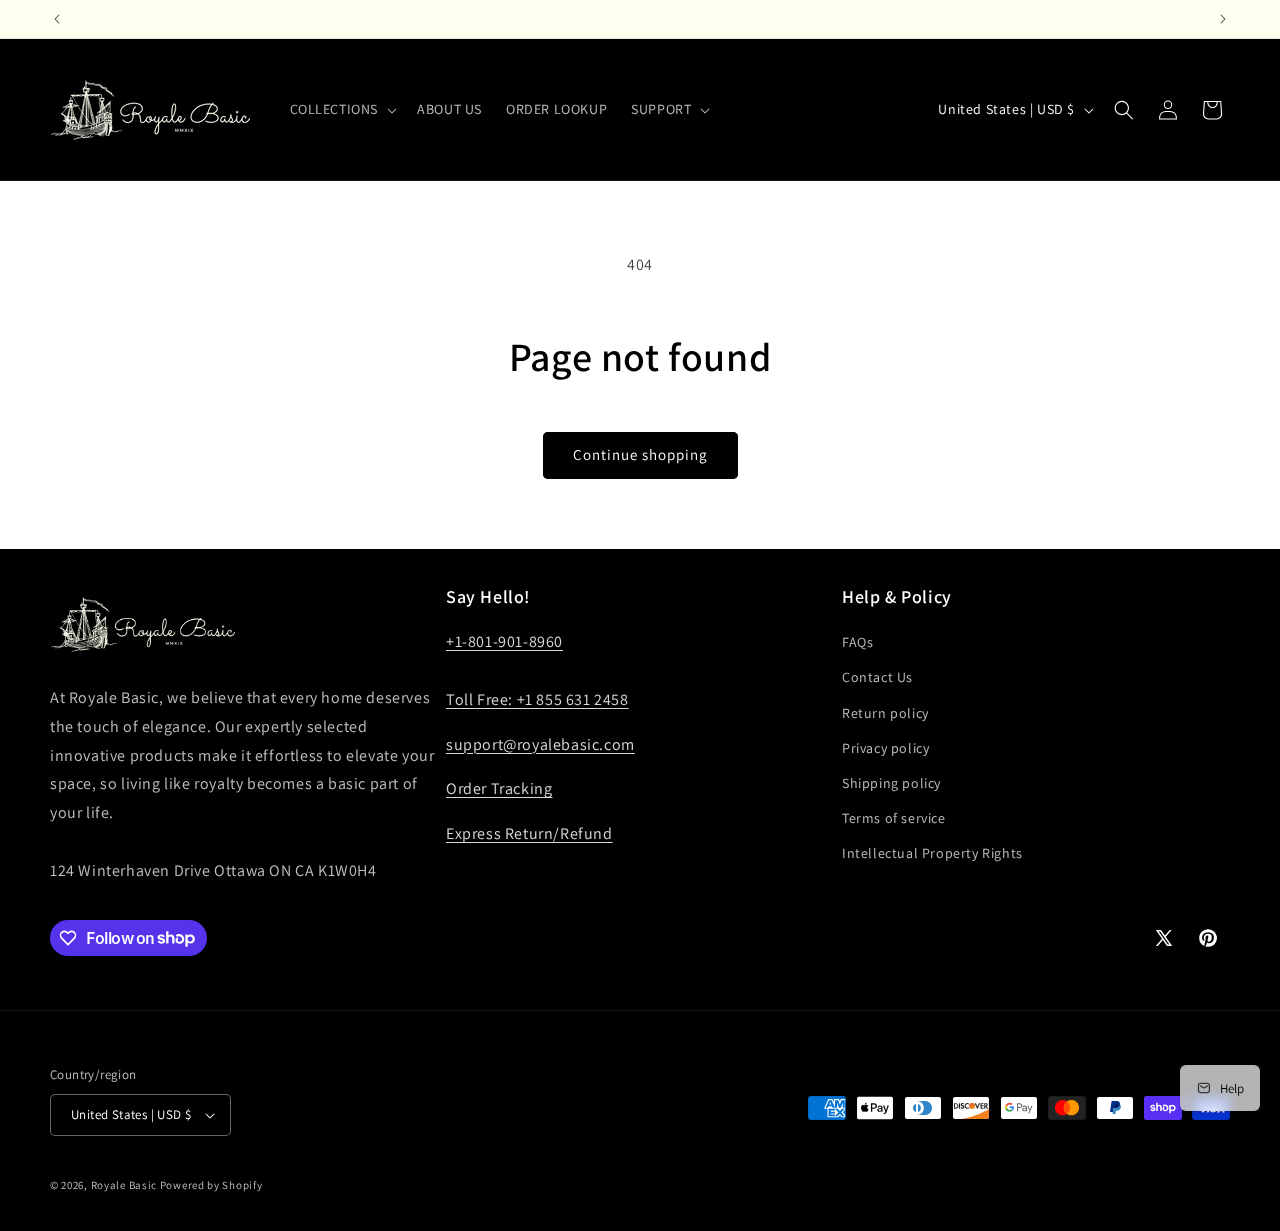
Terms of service (894, 818)
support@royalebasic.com (540, 744)
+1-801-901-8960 (504, 641)
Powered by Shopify (211, 1185)
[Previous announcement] (57, 19)
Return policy (885, 713)
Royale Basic (124, 1185)
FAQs (857, 642)
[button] (342, 109)
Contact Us (877, 677)
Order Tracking (499, 788)
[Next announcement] (1223, 19)
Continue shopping (640, 454)
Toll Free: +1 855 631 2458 (537, 699)
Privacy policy (885, 748)
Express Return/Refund (529, 833)
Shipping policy (891, 783)
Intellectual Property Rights (932, 853)
